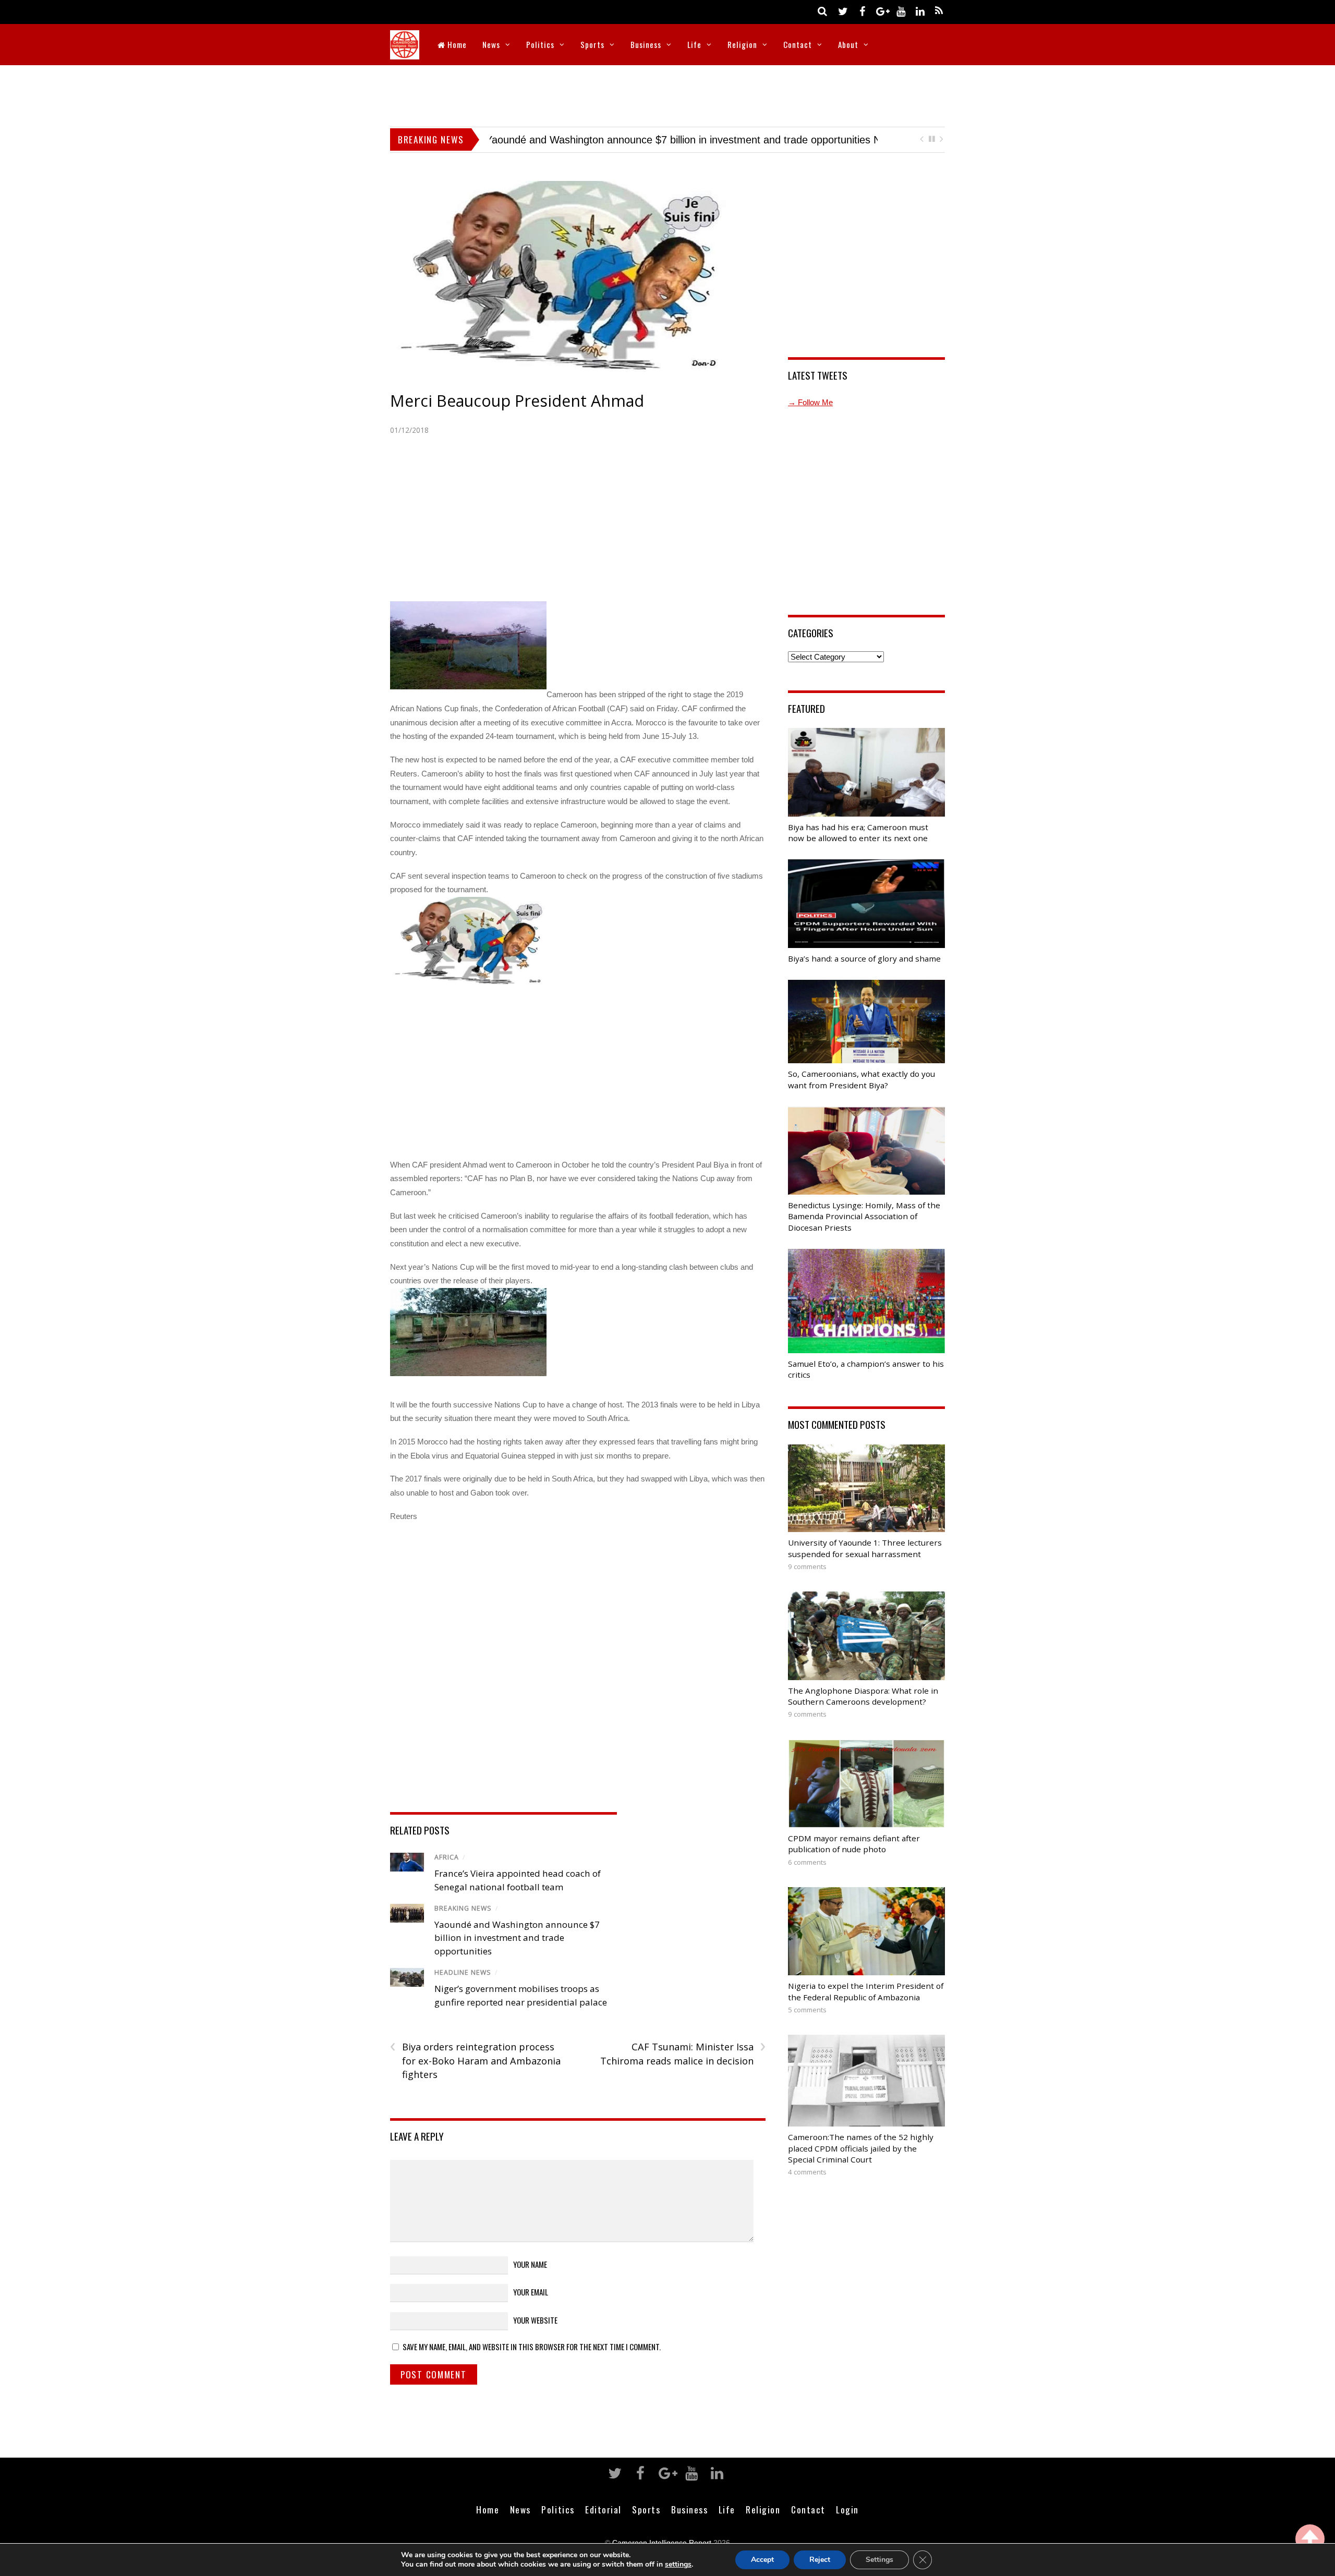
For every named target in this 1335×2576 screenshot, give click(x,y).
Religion (742, 44)
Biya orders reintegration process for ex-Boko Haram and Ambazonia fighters (475, 2060)
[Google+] (881, 11)
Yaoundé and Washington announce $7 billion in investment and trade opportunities (517, 1938)
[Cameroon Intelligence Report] (405, 52)
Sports (592, 44)
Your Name (530, 2264)
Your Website (535, 2320)
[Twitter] (843, 11)
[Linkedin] (920, 11)
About (848, 44)
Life (694, 44)
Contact (798, 44)
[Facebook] (862, 11)
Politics (540, 44)
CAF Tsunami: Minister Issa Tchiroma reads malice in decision (683, 2053)
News (491, 44)
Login (847, 2509)
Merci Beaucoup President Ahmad (517, 401)
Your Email (531, 2292)
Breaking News (463, 1908)
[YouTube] (901, 11)
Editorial (603, 2509)
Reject (820, 2560)
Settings (879, 2560)
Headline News (463, 1972)
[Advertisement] (667, 94)
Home (456, 44)
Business (646, 44)
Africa (447, 1857)
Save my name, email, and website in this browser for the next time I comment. (532, 2347)
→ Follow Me (810, 402)
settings (678, 2565)
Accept (762, 2560)
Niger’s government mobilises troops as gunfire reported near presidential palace (676, 140)
